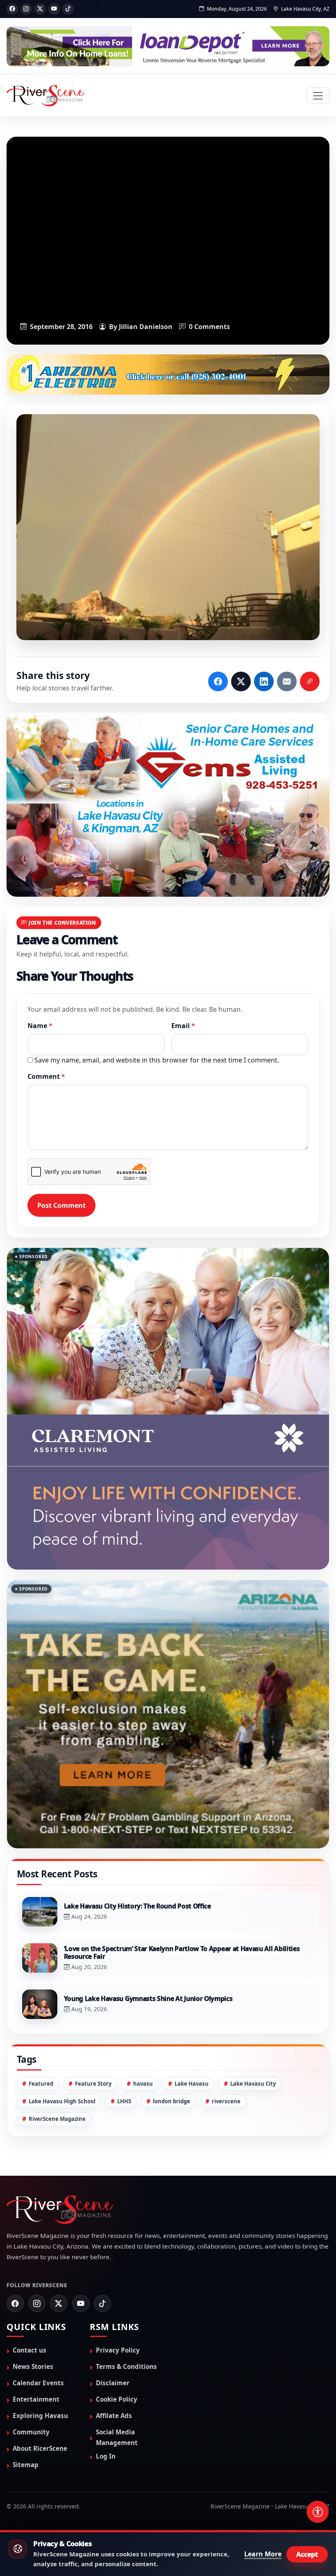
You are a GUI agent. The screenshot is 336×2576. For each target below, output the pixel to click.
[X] (40, 9)
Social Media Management (117, 2357)
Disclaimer (113, 2303)
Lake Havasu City (253, 2003)
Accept (307, 2554)
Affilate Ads (114, 2335)
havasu (143, 2003)
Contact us (30, 2270)
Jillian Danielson (146, 326)
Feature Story (93, 2003)
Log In (106, 2376)
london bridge (171, 2021)
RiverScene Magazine (57, 2039)
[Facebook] (12, 9)
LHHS (124, 2021)
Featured (41, 2003)
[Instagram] (26, 9)
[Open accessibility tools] (318, 2512)
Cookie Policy (117, 2319)
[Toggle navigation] (318, 96)
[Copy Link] (310, 682)
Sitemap (26, 2384)
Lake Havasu (192, 2003)
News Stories (33, 2286)
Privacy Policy (118, 2270)
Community (31, 2352)
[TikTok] (68, 9)
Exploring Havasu (40, 2335)
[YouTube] (54, 9)
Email (183, 1026)
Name (40, 1026)
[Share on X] (241, 682)
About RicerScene (40, 2368)
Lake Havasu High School (62, 2021)
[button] (168, 528)
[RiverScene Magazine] (45, 96)
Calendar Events (38, 2303)
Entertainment (36, 2319)
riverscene (226, 2021)
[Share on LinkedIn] (264, 682)
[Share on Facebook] (218, 682)
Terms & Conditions (126, 2286)
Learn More (263, 2554)
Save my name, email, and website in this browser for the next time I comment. (157, 1061)
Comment (46, 1077)
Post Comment (61, 1206)
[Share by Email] (287, 682)
